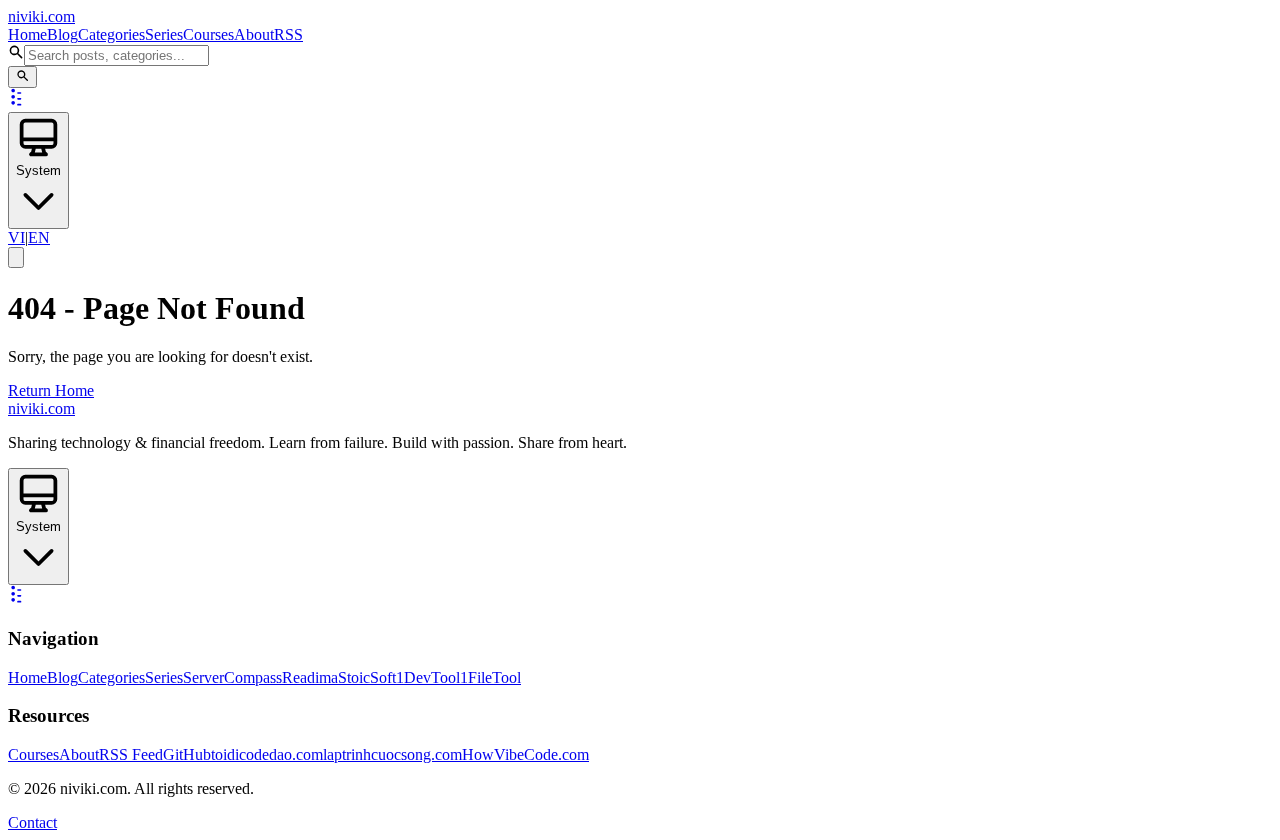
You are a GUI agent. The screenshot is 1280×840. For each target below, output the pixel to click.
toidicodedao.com (267, 754)
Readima (310, 677)
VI (16, 237)
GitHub (187, 754)
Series (164, 34)
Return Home (51, 390)
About (254, 34)
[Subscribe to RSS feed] (18, 102)
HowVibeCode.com (525, 754)
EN (39, 237)
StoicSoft (367, 677)
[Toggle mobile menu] (16, 257)
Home (27, 34)
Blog (62, 34)
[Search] (22, 77)
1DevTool (428, 677)
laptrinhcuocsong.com (392, 754)
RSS (288, 34)
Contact (32, 822)
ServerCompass (232, 677)
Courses (208, 34)
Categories (111, 34)
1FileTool (490, 677)
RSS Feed (131, 754)
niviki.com (41, 16)
